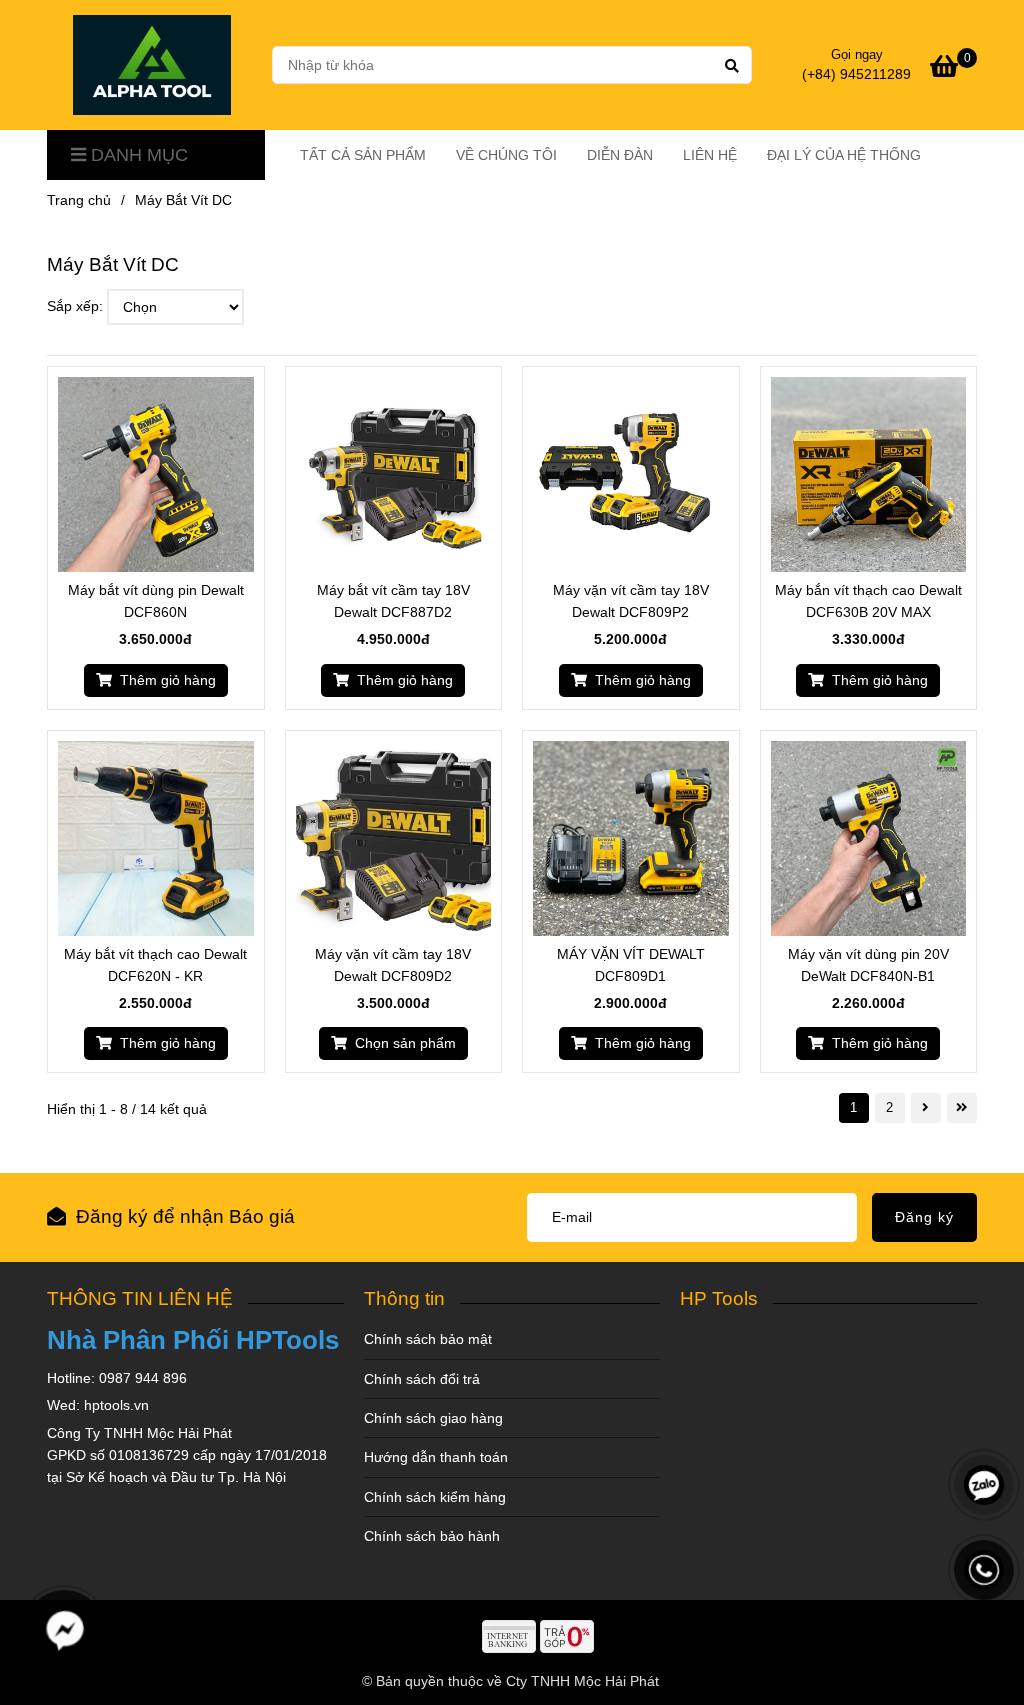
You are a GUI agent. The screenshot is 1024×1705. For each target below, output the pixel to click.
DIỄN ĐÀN (620, 155)
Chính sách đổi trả (422, 1379)
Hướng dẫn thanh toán (436, 1457)
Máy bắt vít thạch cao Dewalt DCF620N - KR (155, 965)
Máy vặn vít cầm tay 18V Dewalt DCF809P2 (631, 601)
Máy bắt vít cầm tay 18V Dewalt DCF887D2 (393, 601)
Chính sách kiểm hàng (435, 1497)
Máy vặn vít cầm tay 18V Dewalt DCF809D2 (393, 965)
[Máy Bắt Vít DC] (151, 65)
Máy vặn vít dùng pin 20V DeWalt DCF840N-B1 (868, 965)
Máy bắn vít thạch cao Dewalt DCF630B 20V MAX (868, 601)
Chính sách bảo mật (428, 1339)
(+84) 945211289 (856, 74)
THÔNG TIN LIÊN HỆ (140, 1298)
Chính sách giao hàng (433, 1418)
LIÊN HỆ (710, 155)
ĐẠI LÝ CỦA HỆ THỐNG (844, 155)
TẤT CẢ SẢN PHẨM (363, 155)
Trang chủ (79, 200)
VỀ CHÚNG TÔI (506, 155)
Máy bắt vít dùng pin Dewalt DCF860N (156, 601)
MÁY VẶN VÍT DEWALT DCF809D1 (631, 965)
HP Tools (719, 1298)
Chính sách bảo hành (432, 1536)
